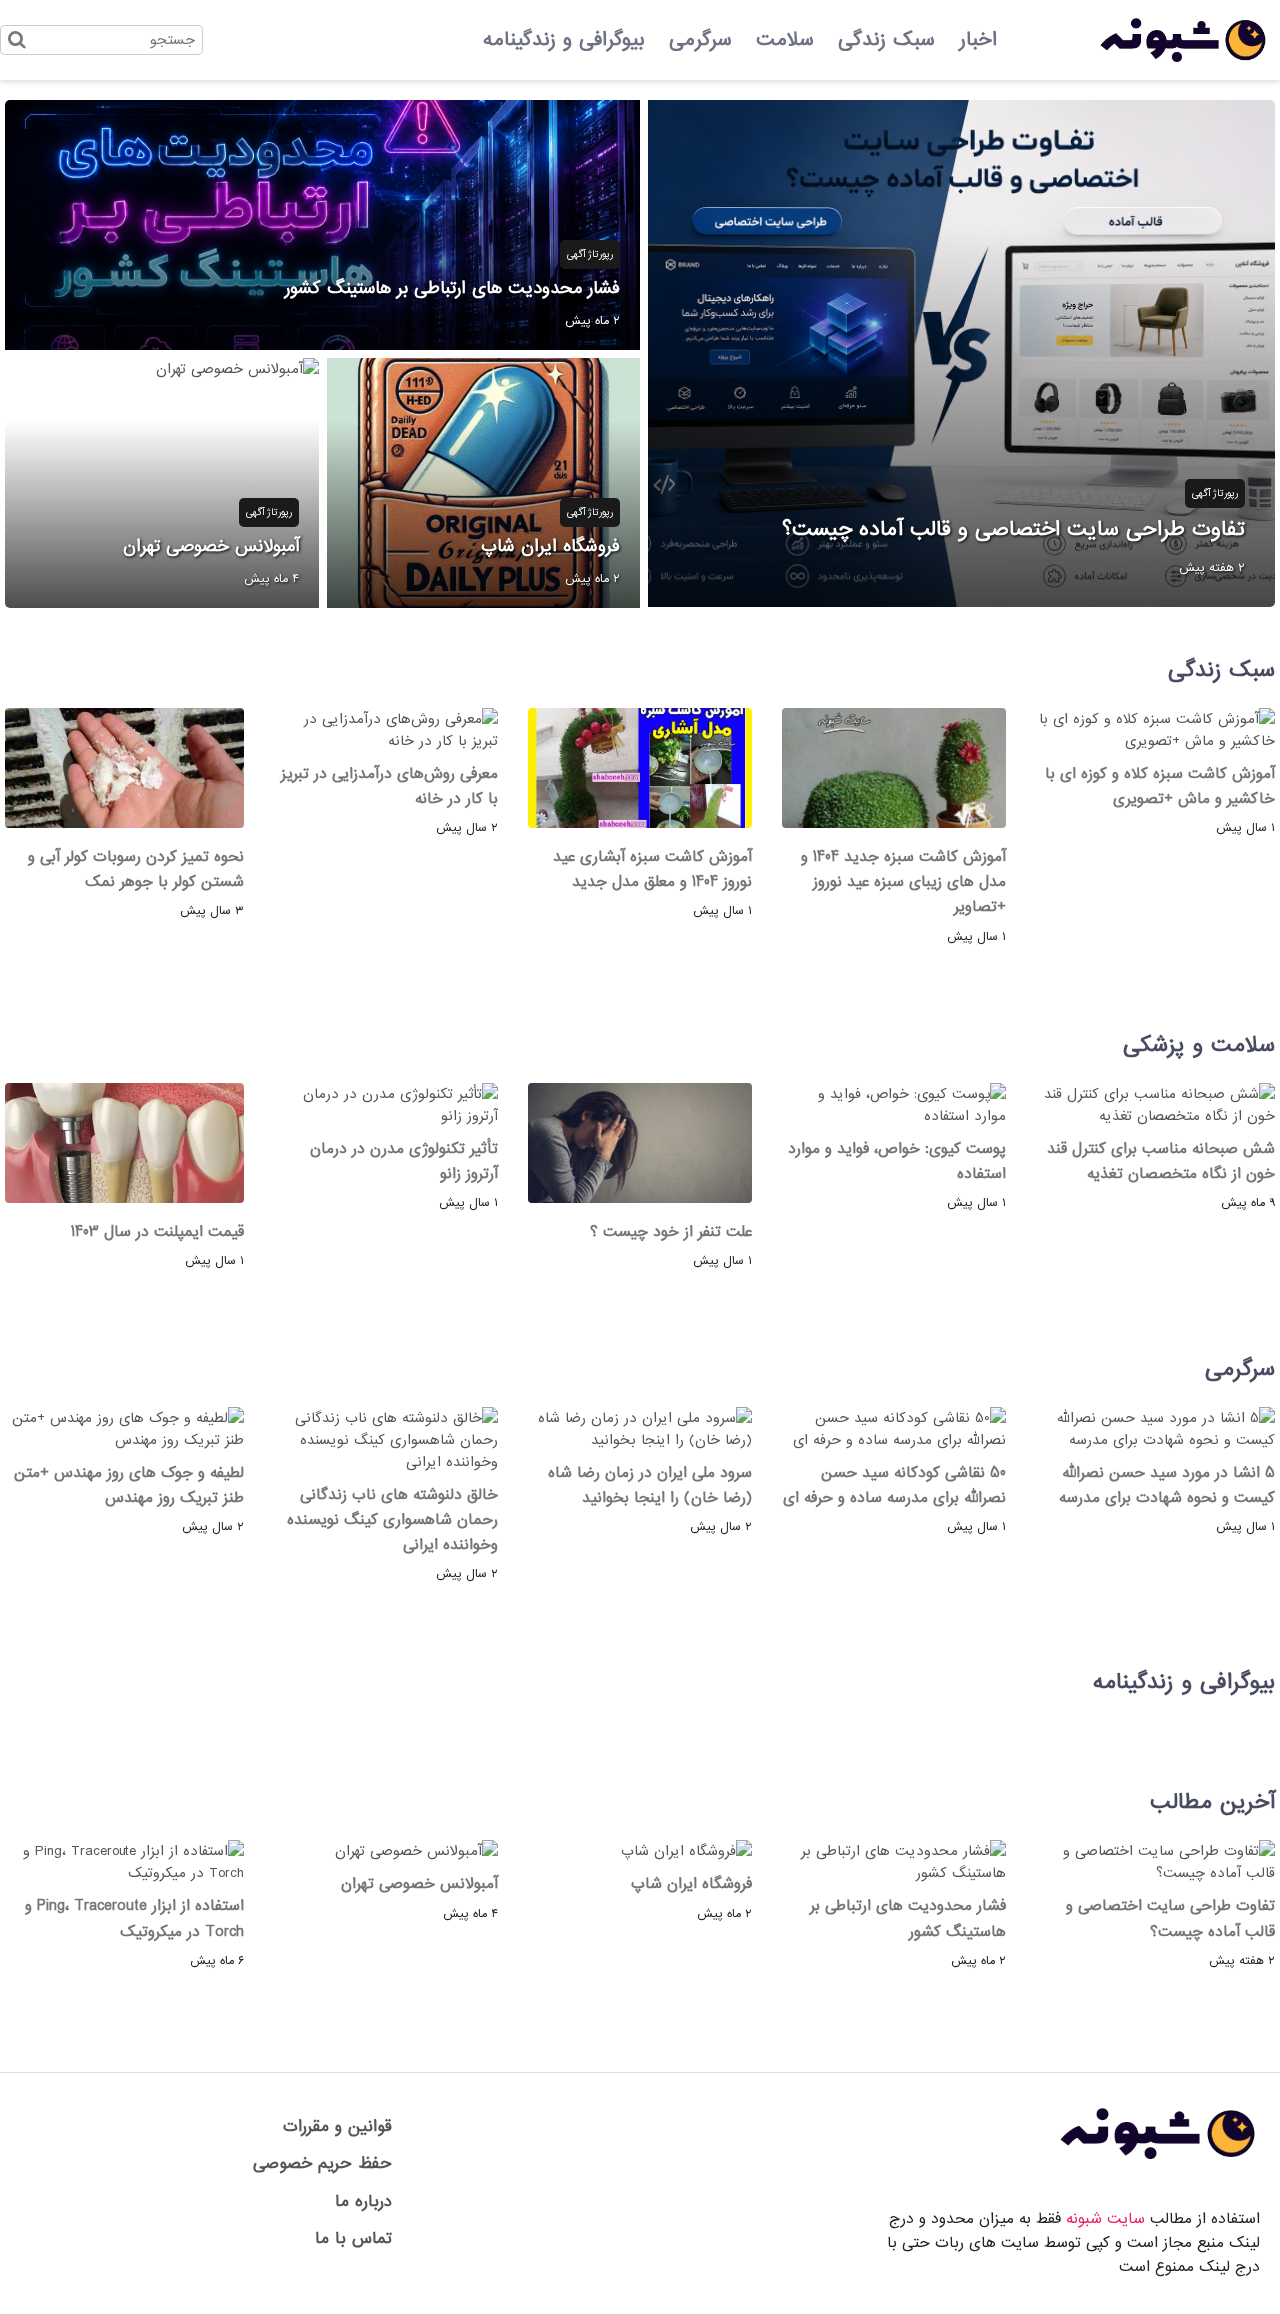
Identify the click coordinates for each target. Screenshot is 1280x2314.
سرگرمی (700, 40)
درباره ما (363, 2201)
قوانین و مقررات (337, 2126)
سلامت (785, 40)
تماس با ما (353, 2238)
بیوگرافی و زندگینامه (564, 40)
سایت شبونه (1105, 2219)
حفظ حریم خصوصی (322, 2163)
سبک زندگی (886, 40)
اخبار (978, 40)
